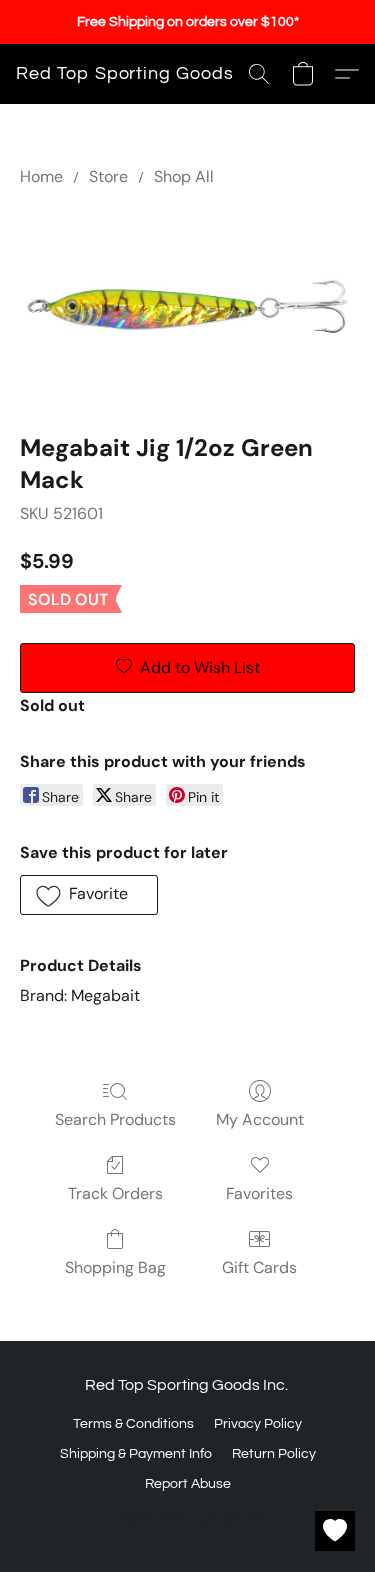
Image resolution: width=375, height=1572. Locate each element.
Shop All (184, 176)
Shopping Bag (115, 1267)
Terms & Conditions (133, 1424)
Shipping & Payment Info (136, 1454)
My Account (260, 1119)
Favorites (259, 1193)
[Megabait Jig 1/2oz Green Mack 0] (187, 305)
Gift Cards (259, 1267)
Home (41, 176)
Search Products (115, 1119)
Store (108, 176)
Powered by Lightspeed (187, 1519)
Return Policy (274, 1454)
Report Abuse (188, 1484)
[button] (125, 74)
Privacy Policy (258, 1424)
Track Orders (115, 1193)
